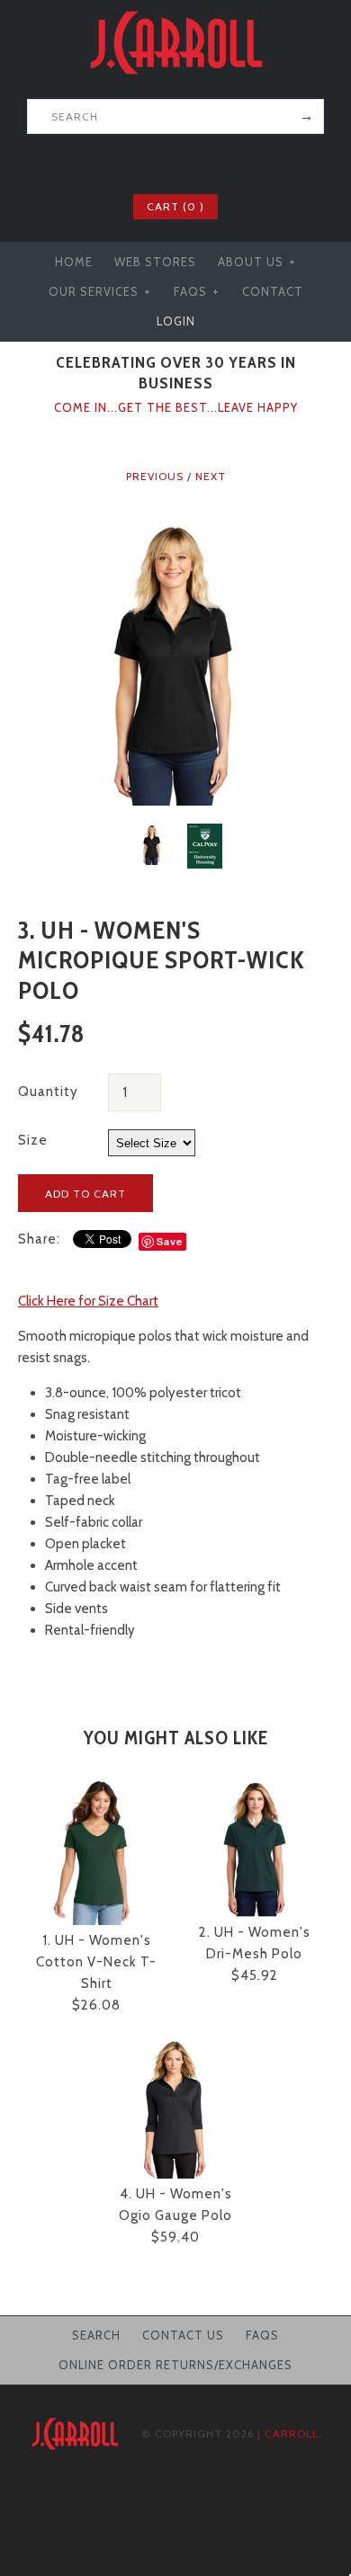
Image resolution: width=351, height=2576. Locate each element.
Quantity (48, 1092)
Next (211, 476)
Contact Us (183, 2335)
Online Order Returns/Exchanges (175, 2365)
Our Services (100, 291)
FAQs (197, 291)
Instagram (211, 162)
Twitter (164, 162)
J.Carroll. (290, 2433)
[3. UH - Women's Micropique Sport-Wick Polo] (175, 525)
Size (33, 1140)
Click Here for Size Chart (88, 1301)
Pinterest (187, 162)
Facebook (140, 162)
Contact (273, 291)
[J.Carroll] (175, 11)
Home (74, 262)
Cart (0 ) (175, 206)
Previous (155, 476)
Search (96, 2335)
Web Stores (155, 262)
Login (176, 321)
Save (170, 1241)
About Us (257, 262)
